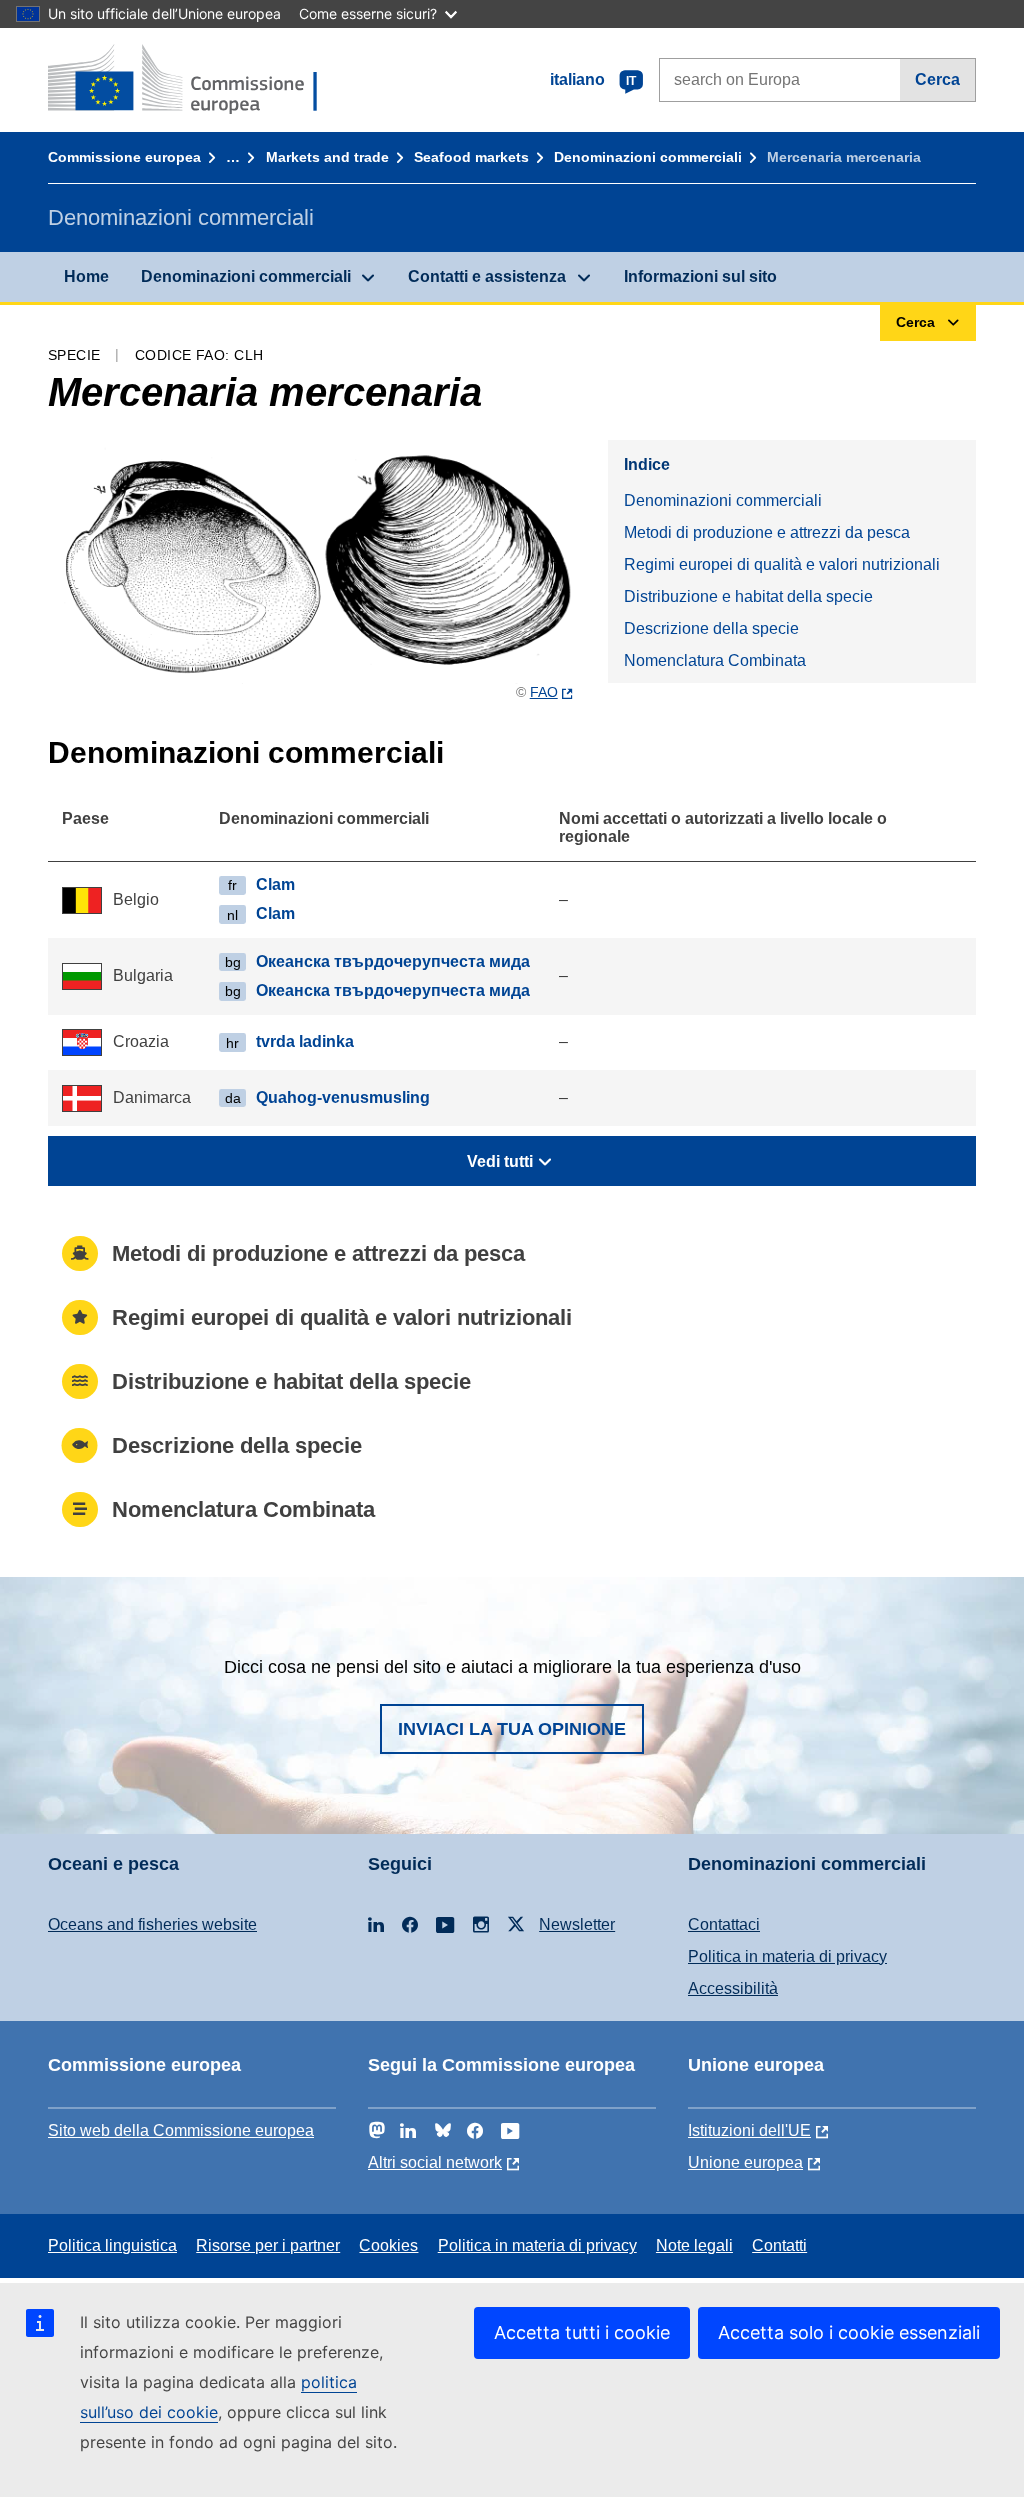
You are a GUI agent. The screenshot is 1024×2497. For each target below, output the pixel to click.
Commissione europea (124, 157)
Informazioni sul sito (700, 276)
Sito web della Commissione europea (181, 2130)
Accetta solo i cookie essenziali (849, 2332)
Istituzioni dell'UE (749, 2130)
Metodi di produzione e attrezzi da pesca (767, 532)
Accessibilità (733, 1988)
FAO (544, 692)
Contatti (779, 2245)
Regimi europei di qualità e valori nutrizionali (782, 564)
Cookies (388, 2245)
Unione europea (745, 2162)
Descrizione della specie (711, 628)
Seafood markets (471, 157)
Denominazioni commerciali (648, 157)
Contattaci (724, 1924)
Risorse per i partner (268, 2245)
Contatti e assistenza (487, 276)
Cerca (937, 79)
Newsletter (577, 1924)
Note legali (694, 2245)
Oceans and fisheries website (152, 1924)
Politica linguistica (112, 2245)
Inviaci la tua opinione (512, 1729)
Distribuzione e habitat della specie (748, 596)
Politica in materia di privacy (787, 1956)
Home (86, 276)
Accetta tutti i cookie (582, 2332)
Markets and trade (327, 157)
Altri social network (435, 2162)
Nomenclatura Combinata (715, 660)
